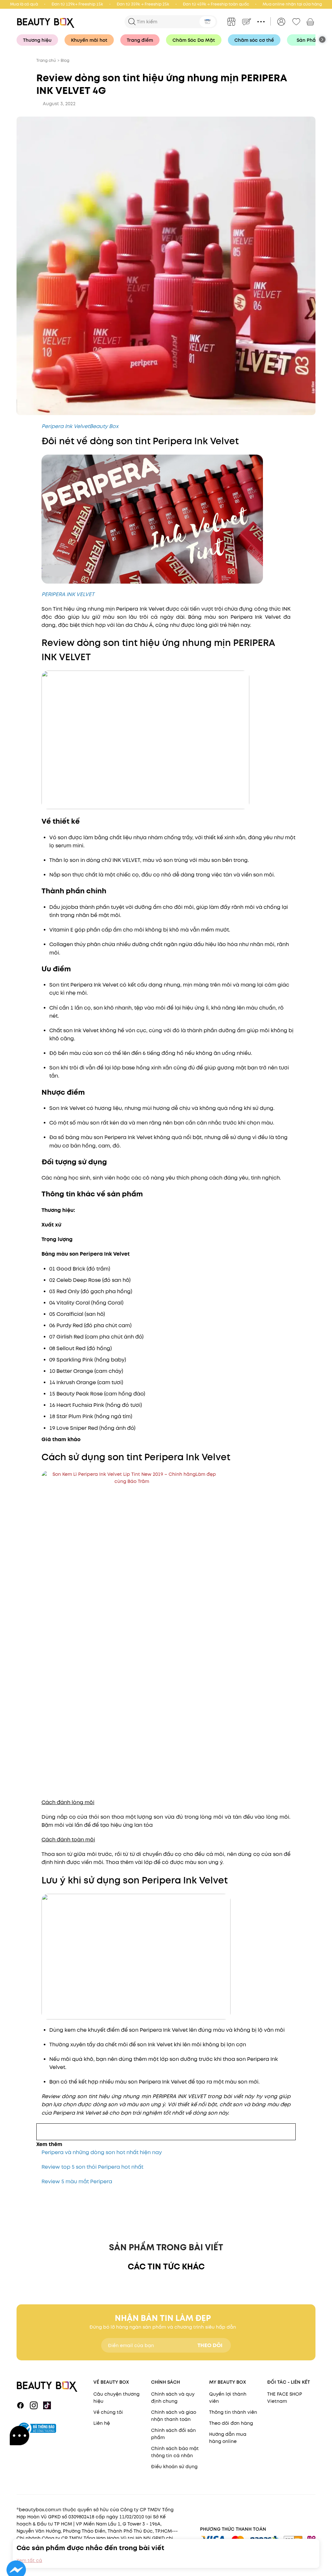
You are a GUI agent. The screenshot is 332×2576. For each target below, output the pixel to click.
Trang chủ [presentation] (46, 60)
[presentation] (47, 22)
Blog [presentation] (65, 60)
